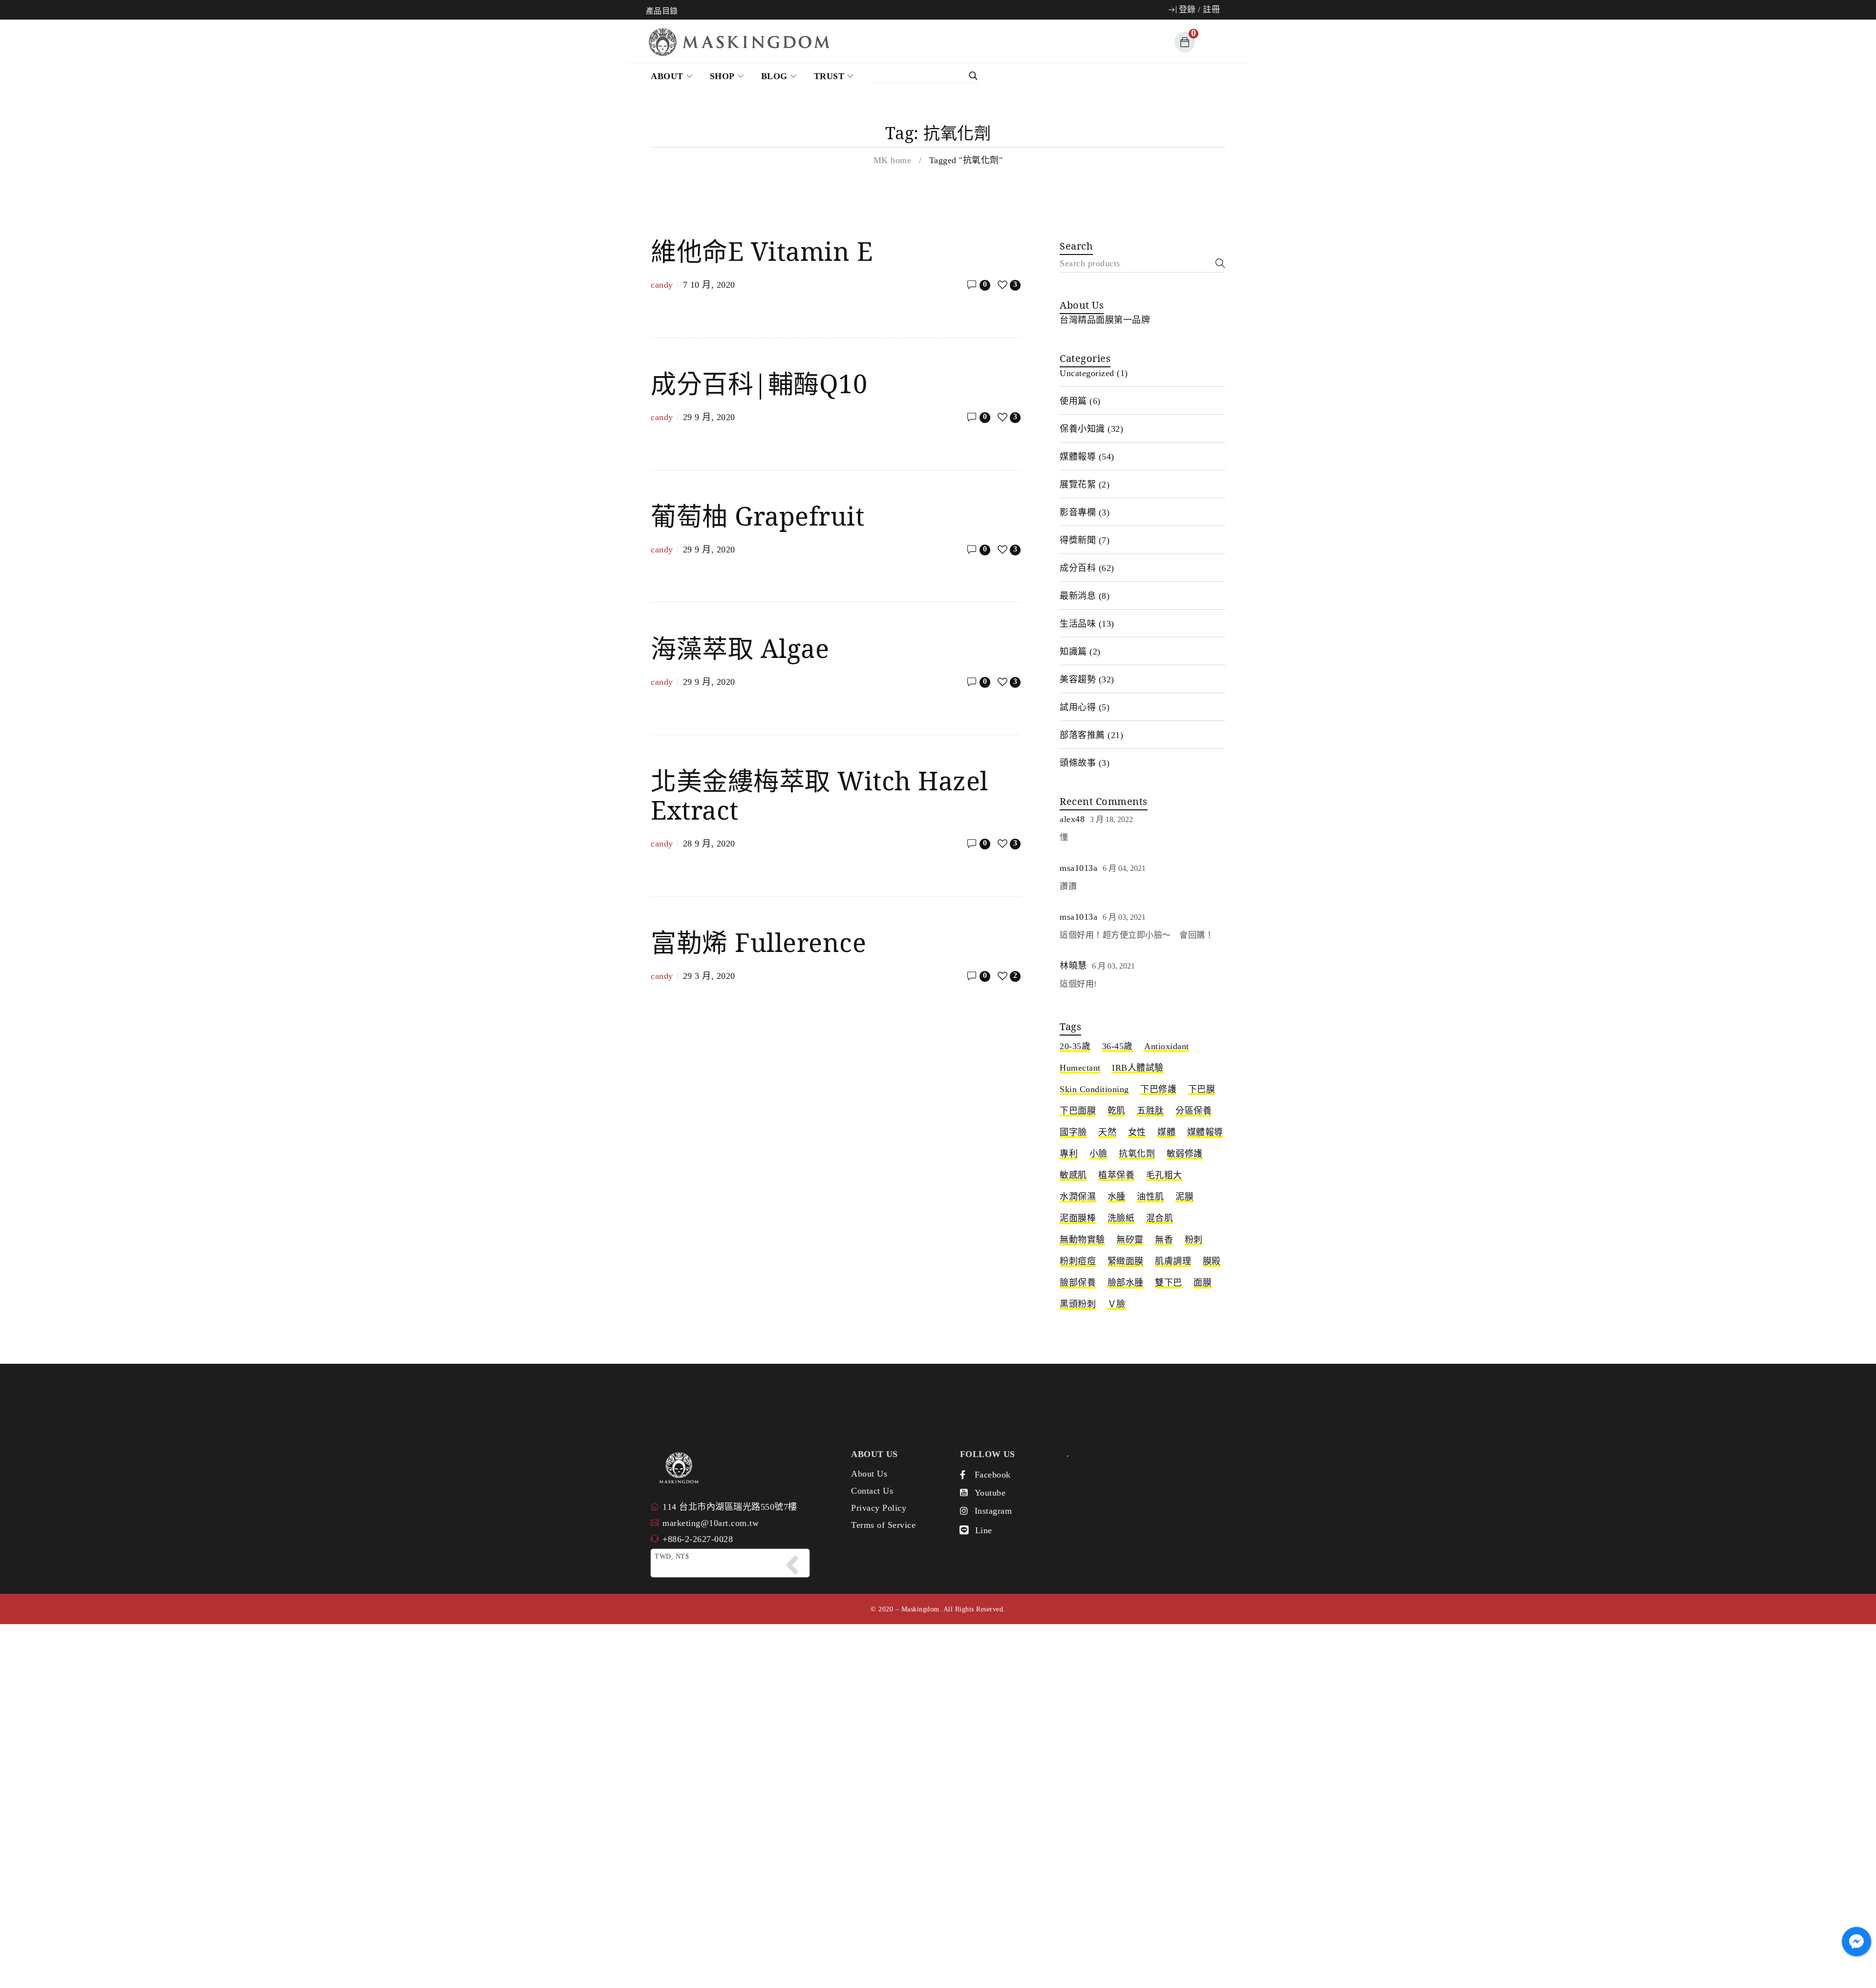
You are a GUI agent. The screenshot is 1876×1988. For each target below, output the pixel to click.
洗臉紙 (1121, 1218)
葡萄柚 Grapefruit (757, 516)
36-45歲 (1118, 1046)
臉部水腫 (1126, 1283)
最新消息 (1078, 596)
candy (662, 285)
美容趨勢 (1078, 679)
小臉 (1098, 1154)
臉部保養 (1078, 1283)
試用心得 (1078, 707)
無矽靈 (1130, 1240)
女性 (1137, 1132)
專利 (1069, 1154)
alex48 (1072, 819)
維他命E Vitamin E (762, 251)
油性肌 (1151, 1197)
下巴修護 (1158, 1089)
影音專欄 (1078, 512)
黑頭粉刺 (1078, 1304)
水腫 (1117, 1197)
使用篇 (1073, 401)
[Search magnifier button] (930, 76)
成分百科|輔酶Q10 (759, 383)
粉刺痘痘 (1078, 1261)
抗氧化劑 (1137, 1154)
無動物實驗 (1082, 1240)
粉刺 (1194, 1240)
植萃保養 (1116, 1175)
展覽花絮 (1078, 485)
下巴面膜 (1078, 1111)
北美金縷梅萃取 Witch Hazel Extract (820, 795)
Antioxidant (1167, 1046)
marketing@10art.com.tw (711, 1523)
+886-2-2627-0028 (698, 1539)
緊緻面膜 (1126, 1261)
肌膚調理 (1173, 1261)
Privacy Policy (879, 1508)
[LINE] (964, 1530)
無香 (1164, 1240)
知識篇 (1073, 652)
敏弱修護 (1185, 1154)
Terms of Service (883, 1525)
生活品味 (1078, 624)
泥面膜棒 (1078, 1218)
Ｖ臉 (1117, 1304)
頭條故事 (1078, 763)
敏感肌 (1073, 1175)
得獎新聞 (1078, 540)
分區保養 (1194, 1111)
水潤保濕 (1078, 1197)
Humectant (1080, 1068)
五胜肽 (1151, 1111)
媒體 (1166, 1132)
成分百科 (1078, 568)
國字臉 (1073, 1132)
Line (984, 1530)
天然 (1107, 1132)
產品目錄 (662, 11)
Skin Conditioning (1094, 1089)
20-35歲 (1075, 1046)
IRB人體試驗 (1138, 1068)
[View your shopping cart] (1183, 42)
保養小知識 (1082, 429)
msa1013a (1078, 868)
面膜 (1203, 1283)
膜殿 (1212, 1261)
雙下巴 (1169, 1283)
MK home (893, 160)
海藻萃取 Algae (740, 648)
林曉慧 (1073, 966)
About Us (869, 1474)
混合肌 (1160, 1218)
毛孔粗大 (1164, 1175)
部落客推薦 (1082, 735)
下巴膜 (1202, 1089)
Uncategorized (1087, 373)
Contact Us (872, 1491)
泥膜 (1184, 1197)
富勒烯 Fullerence (758, 942)
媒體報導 (1078, 457)
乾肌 (1117, 1111)
